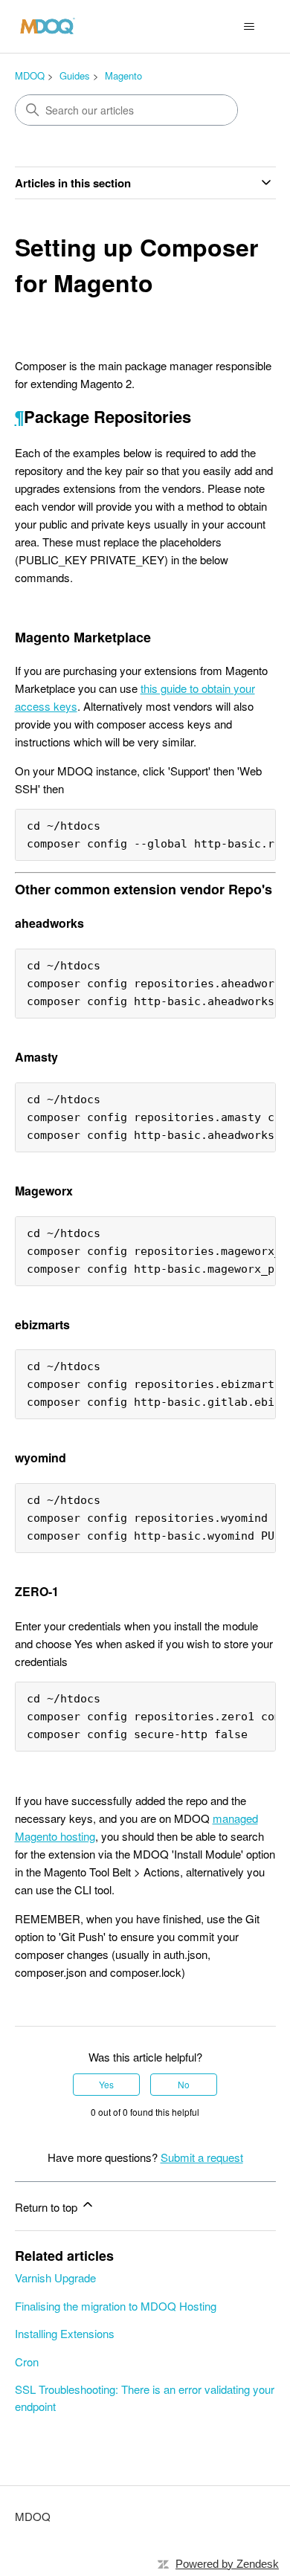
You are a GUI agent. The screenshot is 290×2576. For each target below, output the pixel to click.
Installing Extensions (65, 2333)
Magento (123, 75)
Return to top (48, 2207)
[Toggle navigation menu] (249, 27)
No (184, 2084)
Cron (27, 2362)
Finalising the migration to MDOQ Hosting (116, 2306)
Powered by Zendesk (227, 2564)
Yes (106, 2084)
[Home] (48, 26)
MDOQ (30, 75)
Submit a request (202, 2157)
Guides (75, 75)
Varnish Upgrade (55, 2278)
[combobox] (126, 110)
